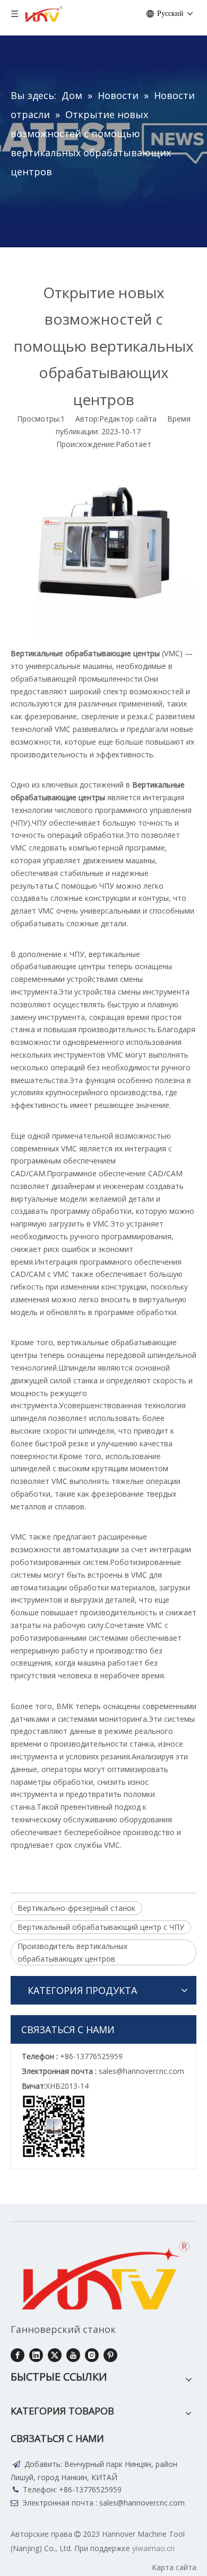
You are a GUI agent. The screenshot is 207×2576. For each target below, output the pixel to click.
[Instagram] (92, 2355)
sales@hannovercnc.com (142, 2503)
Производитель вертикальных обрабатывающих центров (72, 1952)
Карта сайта (174, 2567)
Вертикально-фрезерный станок (76, 1908)
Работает (133, 444)
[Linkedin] (36, 2355)
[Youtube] (73, 2355)
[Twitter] (55, 2355)
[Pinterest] (110, 2355)
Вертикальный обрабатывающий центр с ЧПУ (101, 1927)
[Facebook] (18, 2355)
